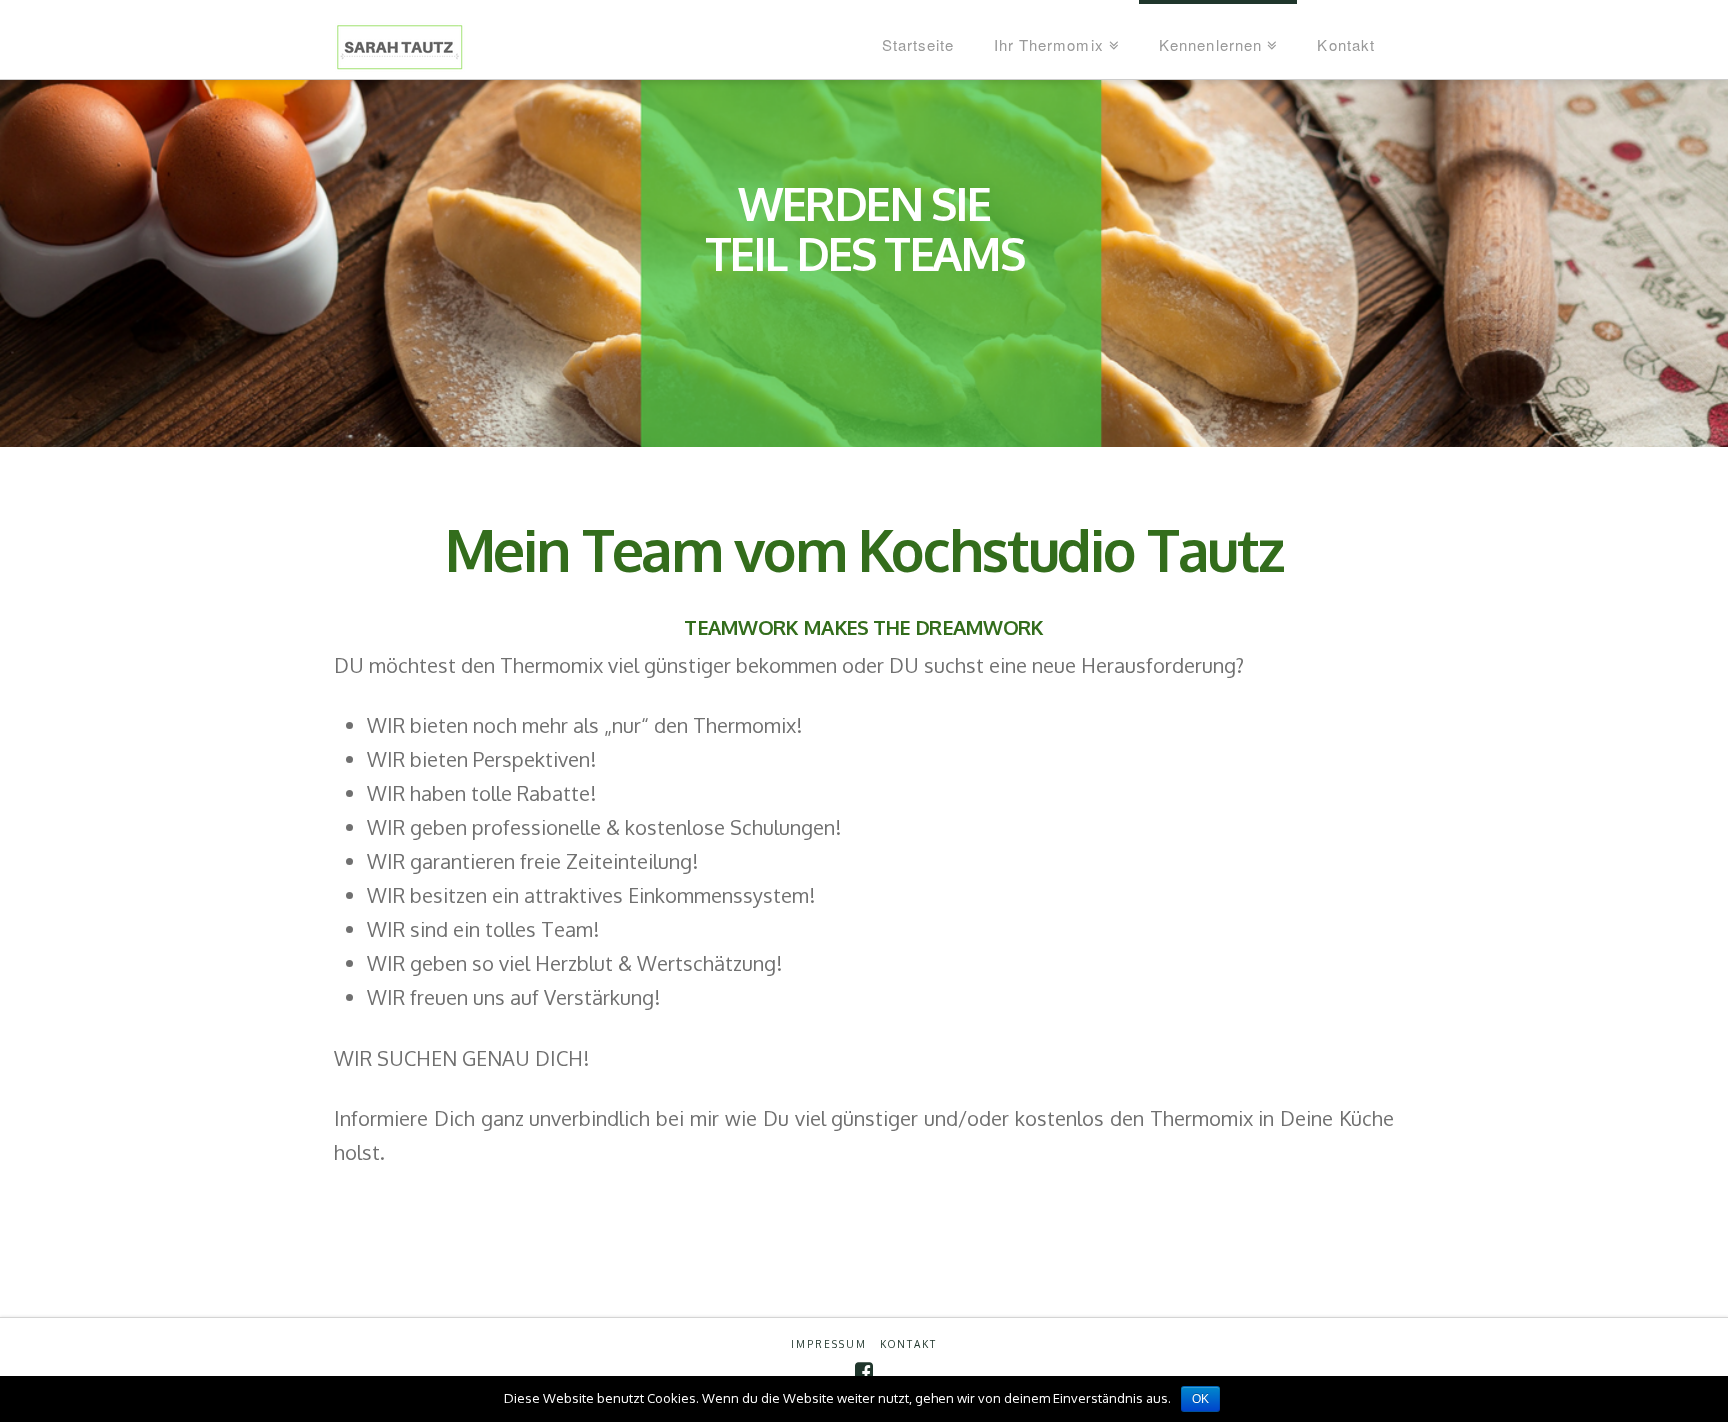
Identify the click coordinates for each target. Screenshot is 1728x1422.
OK (1200, 1399)
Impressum (829, 1344)
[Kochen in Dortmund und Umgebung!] (433, 50)
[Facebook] (864, 1371)
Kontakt (908, 1344)
